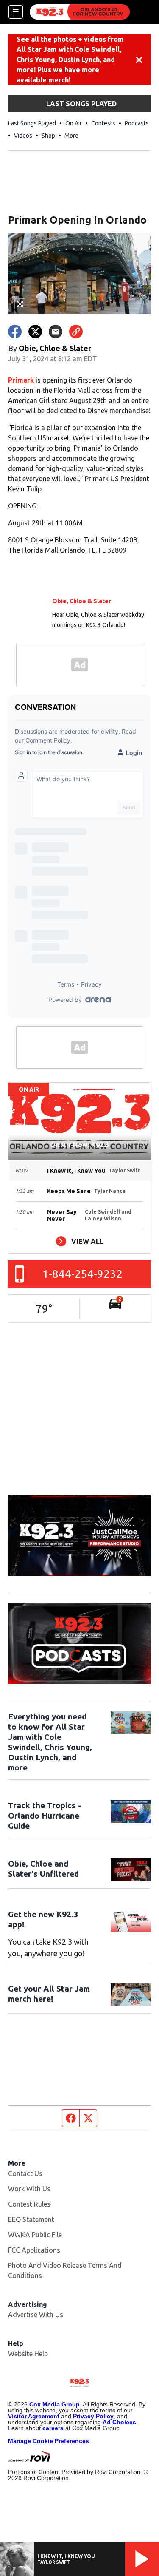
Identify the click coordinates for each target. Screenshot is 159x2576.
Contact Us (25, 2173)
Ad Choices (119, 2422)
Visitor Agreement (34, 2416)
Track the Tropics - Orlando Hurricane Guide (45, 1816)
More (71, 136)
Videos (23, 136)
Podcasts (137, 123)
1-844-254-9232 (82, 1274)
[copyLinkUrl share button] (76, 332)
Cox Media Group (54, 2404)
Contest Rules (29, 2204)
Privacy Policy (93, 2416)
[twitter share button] (35, 332)
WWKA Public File (35, 2235)
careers (53, 2428)
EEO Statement (31, 2219)
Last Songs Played (32, 123)
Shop (48, 136)
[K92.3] (80, 12)
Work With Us (29, 2189)
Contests (103, 123)
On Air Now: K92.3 (79, 1145)
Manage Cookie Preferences (49, 2441)
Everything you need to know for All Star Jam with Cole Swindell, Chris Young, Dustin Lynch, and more (50, 1742)
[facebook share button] (15, 332)
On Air (74, 123)
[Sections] (16, 12)
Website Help (28, 2354)
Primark (22, 380)
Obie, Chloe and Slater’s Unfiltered (43, 1869)
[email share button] (56, 332)
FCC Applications (34, 2250)
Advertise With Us (36, 2315)
